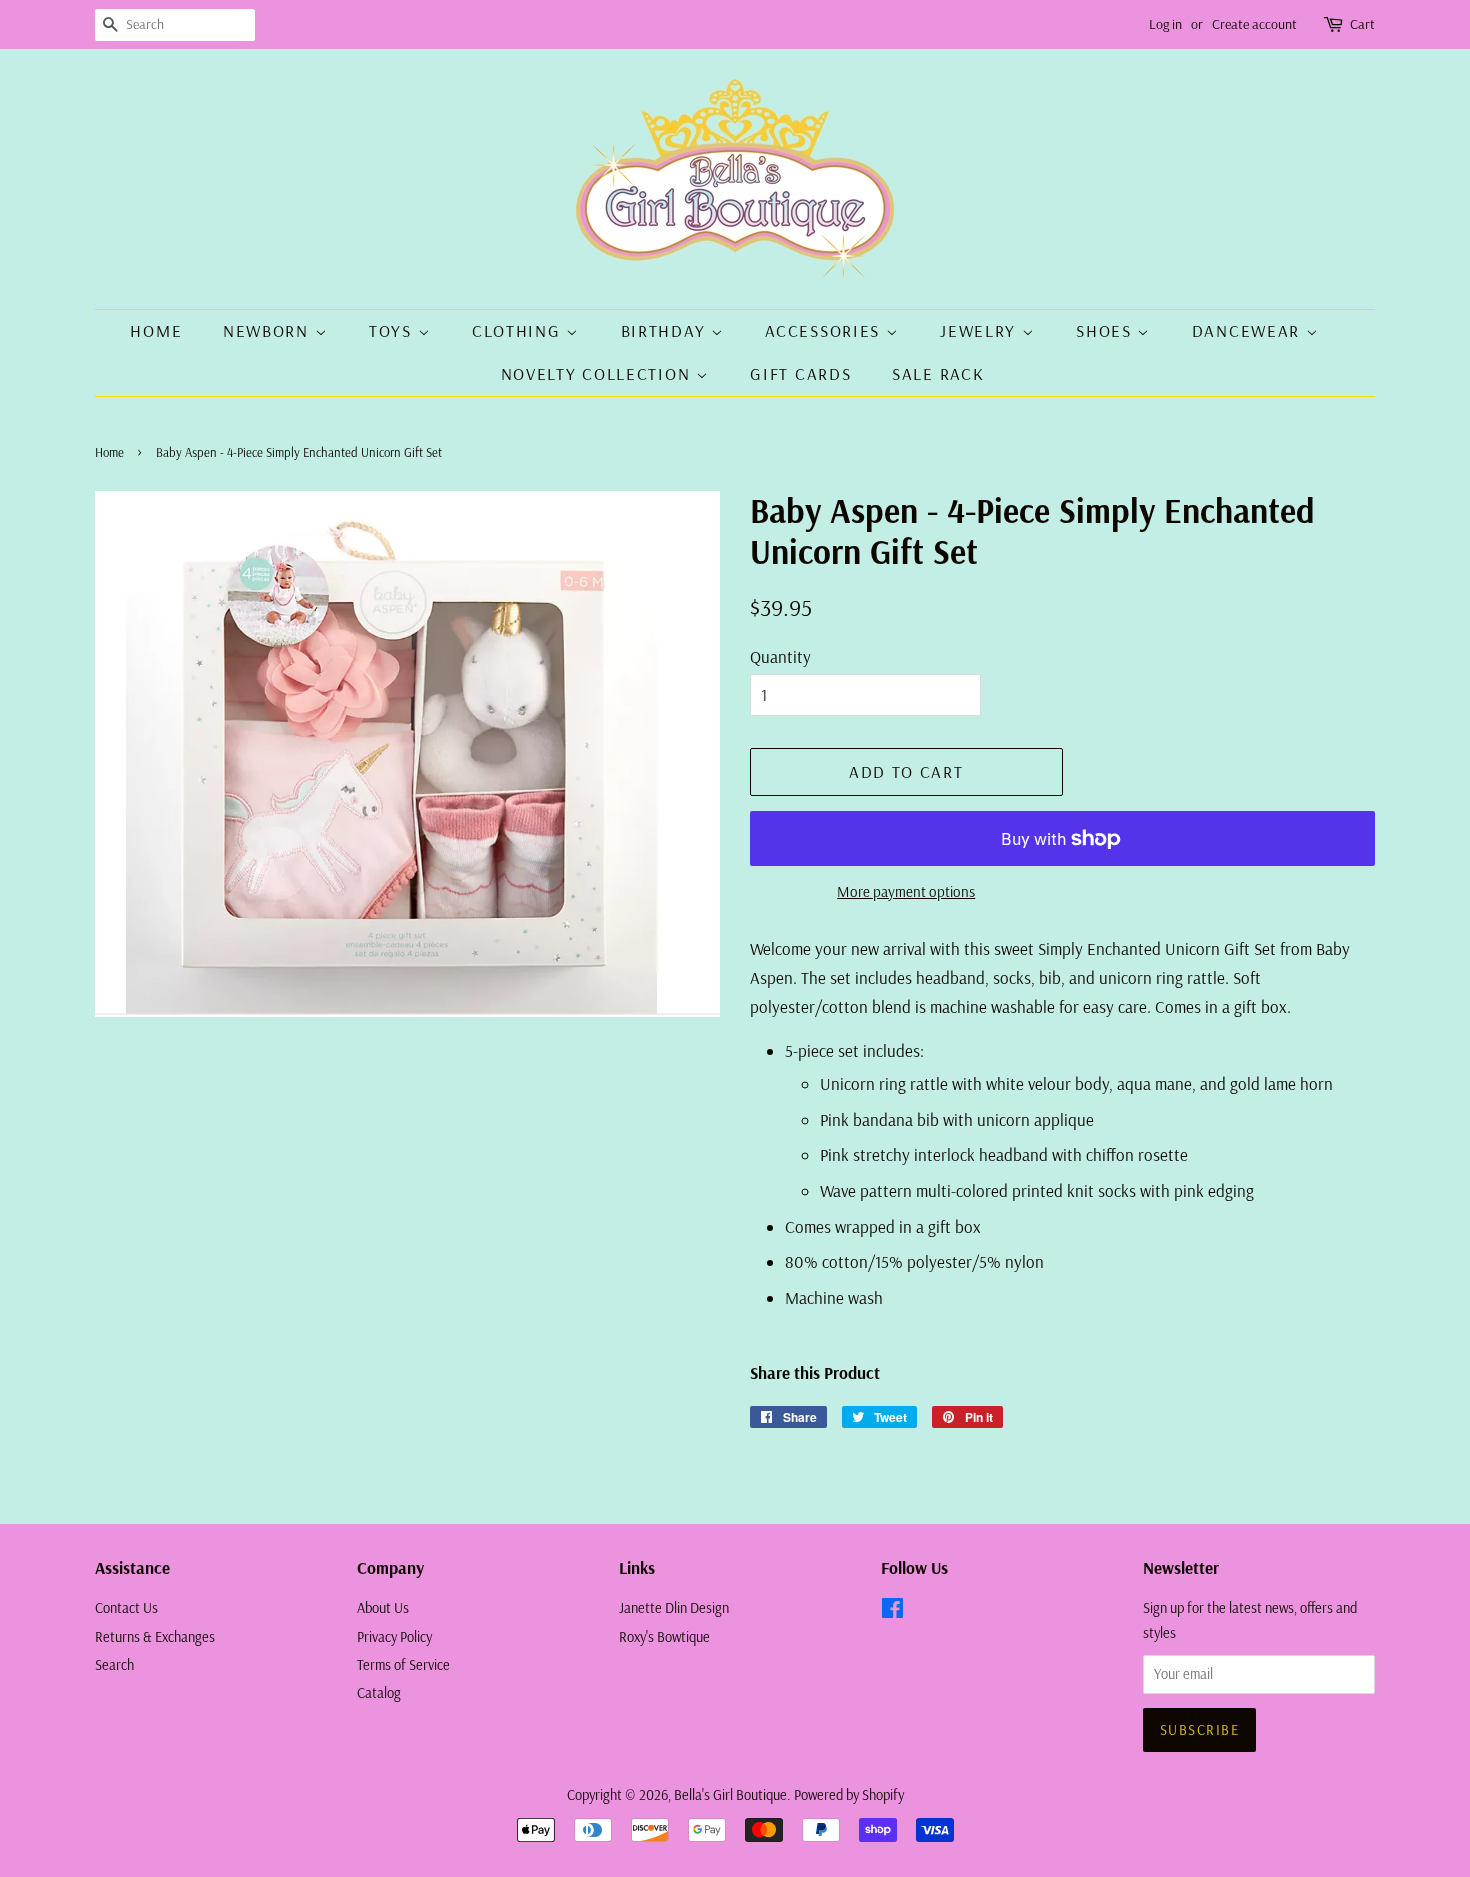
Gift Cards (800, 373)
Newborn (269, 330)
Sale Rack (938, 373)
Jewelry (981, 330)
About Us (383, 1608)
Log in (1165, 24)
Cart (1362, 24)
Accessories (825, 330)
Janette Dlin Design (674, 1608)
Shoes (1106, 330)
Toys (393, 330)
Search (114, 1665)
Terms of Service (403, 1665)
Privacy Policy (394, 1637)
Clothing (519, 330)
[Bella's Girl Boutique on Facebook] (892, 1612)
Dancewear (1249, 330)
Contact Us (126, 1608)
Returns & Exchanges (155, 1637)
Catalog (379, 1693)
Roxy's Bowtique (664, 1637)
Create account (1254, 24)
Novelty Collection (598, 373)
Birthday (666, 330)
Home (156, 330)
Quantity (780, 656)
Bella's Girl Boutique (730, 1795)
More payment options (906, 891)
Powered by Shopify (849, 1795)
